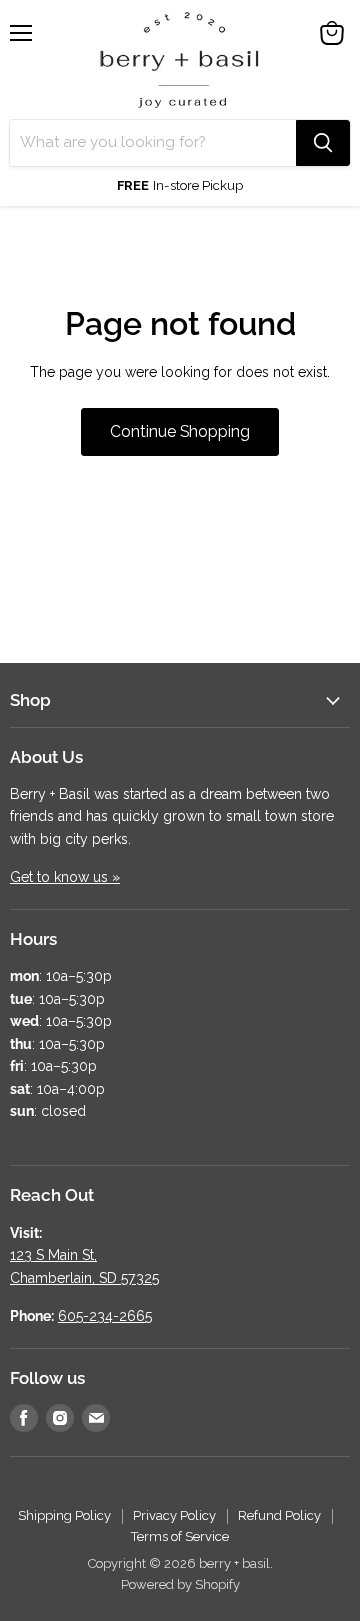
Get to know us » (65, 877)
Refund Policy (279, 1515)
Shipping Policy (64, 1515)
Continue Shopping (180, 431)
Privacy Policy (174, 1515)
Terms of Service (180, 1536)
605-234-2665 (105, 1316)
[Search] (323, 143)
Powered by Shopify (180, 1584)
